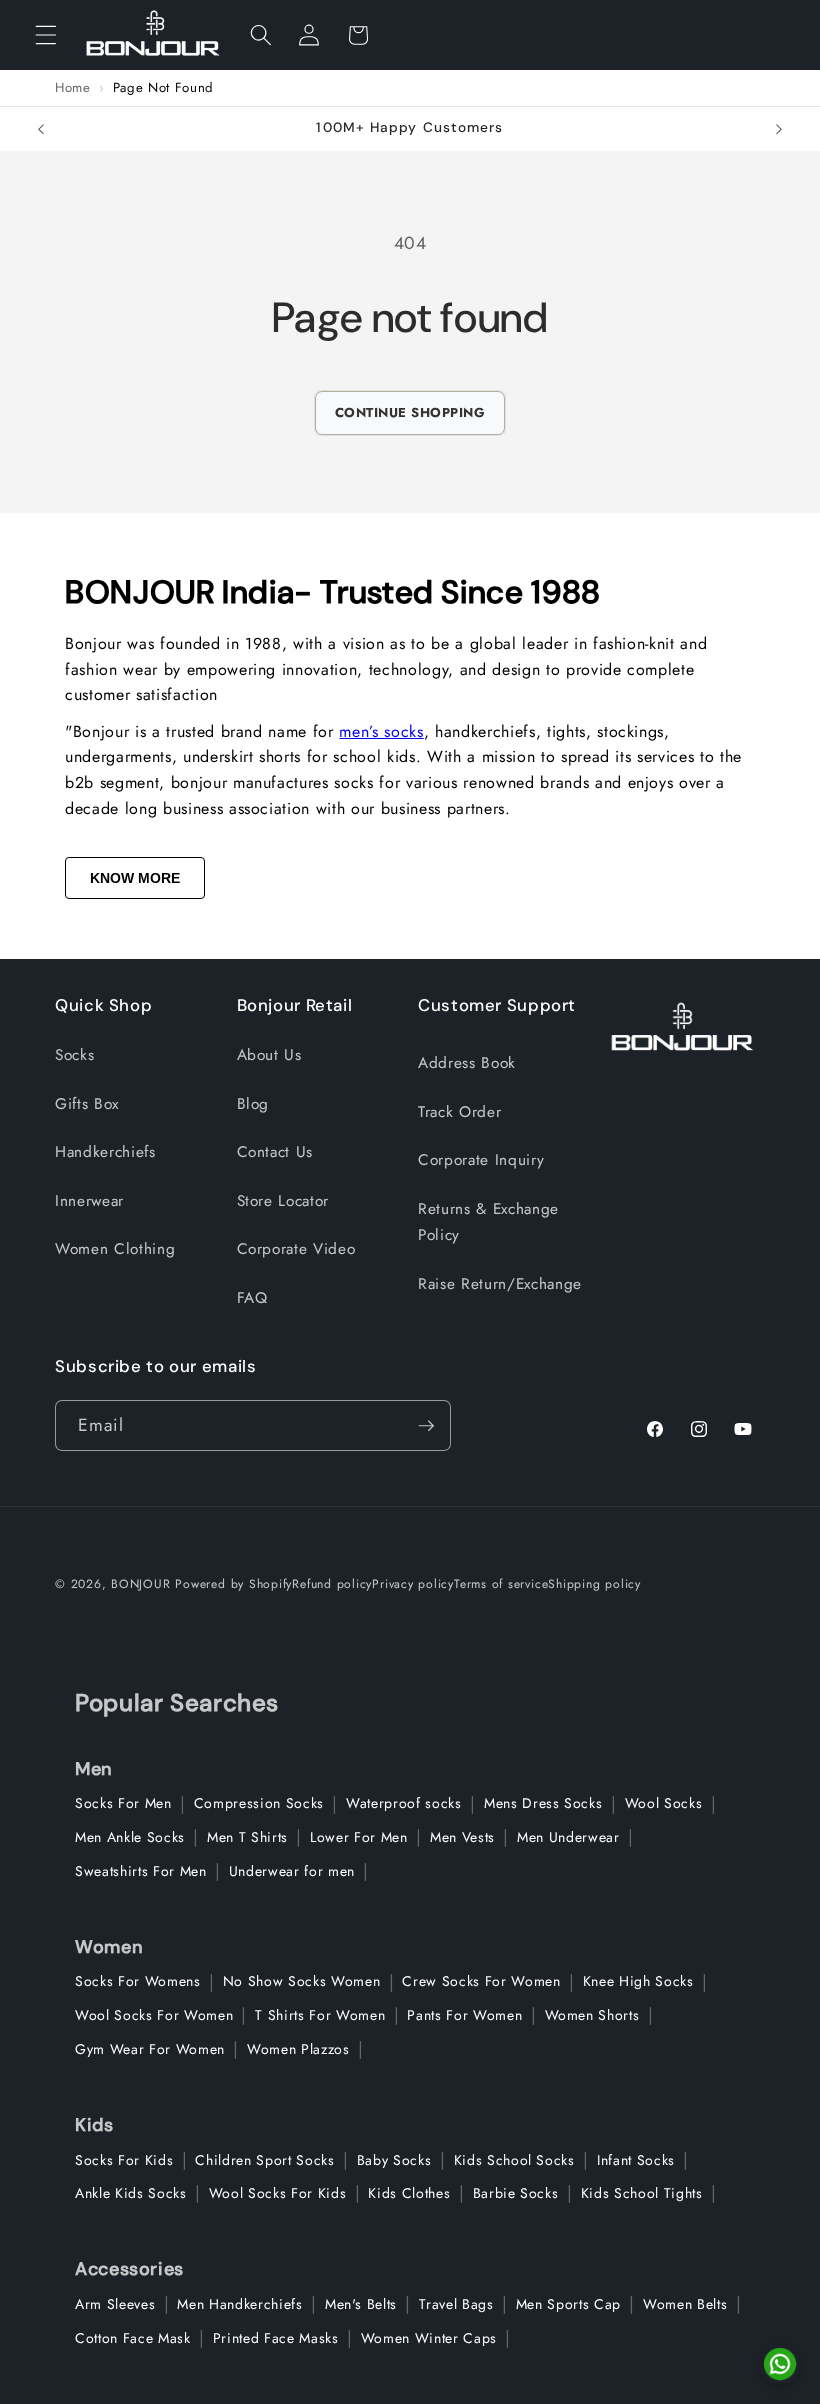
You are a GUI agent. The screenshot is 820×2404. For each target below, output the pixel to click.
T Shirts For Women (320, 2015)
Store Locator (283, 1201)
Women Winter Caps (429, 2338)
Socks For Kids (124, 2160)
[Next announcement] (779, 129)
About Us (269, 1055)
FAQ (252, 1298)
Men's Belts (361, 2304)
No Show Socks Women (302, 1981)
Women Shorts (592, 2015)
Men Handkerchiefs (239, 2304)
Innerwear (89, 1201)
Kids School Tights (642, 2193)
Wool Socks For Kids (278, 2193)
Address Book (467, 1063)
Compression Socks (259, 1803)
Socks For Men (123, 1803)
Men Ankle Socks (130, 1837)
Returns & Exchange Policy (488, 1222)
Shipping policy (594, 1584)
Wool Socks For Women (154, 2015)
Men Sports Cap (568, 2304)
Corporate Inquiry (481, 1160)
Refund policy (332, 1584)
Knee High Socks (638, 1981)
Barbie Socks (516, 2193)
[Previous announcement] (41, 129)
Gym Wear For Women (150, 2049)
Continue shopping (410, 412)
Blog (253, 1104)
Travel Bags (456, 2304)
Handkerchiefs (105, 1152)
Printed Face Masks (276, 2338)
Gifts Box (87, 1104)
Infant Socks (636, 2160)
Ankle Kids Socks (131, 2193)
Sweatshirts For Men (141, 1871)
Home (73, 88)
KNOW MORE (135, 878)
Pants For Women (464, 2015)
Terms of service (501, 1584)
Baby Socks (394, 2160)
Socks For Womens (138, 1981)
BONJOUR (140, 1584)
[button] (46, 35)
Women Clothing (115, 1249)
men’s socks (381, 731)
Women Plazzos (298, 2049)
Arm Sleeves (115, 2304)
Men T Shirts (247, 1837)
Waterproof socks (404, 1803)
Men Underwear (568, 1837)
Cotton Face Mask (133, 2338)
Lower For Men (359, 1837)
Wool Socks (664, 1803)
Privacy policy (413, 1584)
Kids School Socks (514, 2160)
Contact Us (275, 1152)
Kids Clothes (409, 2193)
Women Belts (685, 2304)
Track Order (459, 1112)
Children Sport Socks (264, 2160)
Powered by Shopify (233, 1584)
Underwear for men (292, 1871)
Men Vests (462, 1837)
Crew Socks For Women (481, 1981)
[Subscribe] (426, 1426)
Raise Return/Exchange (500, 1284)
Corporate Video (296, 1249)
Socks (74, 1055)
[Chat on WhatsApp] (780, 2364)
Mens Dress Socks (543, 1803)
